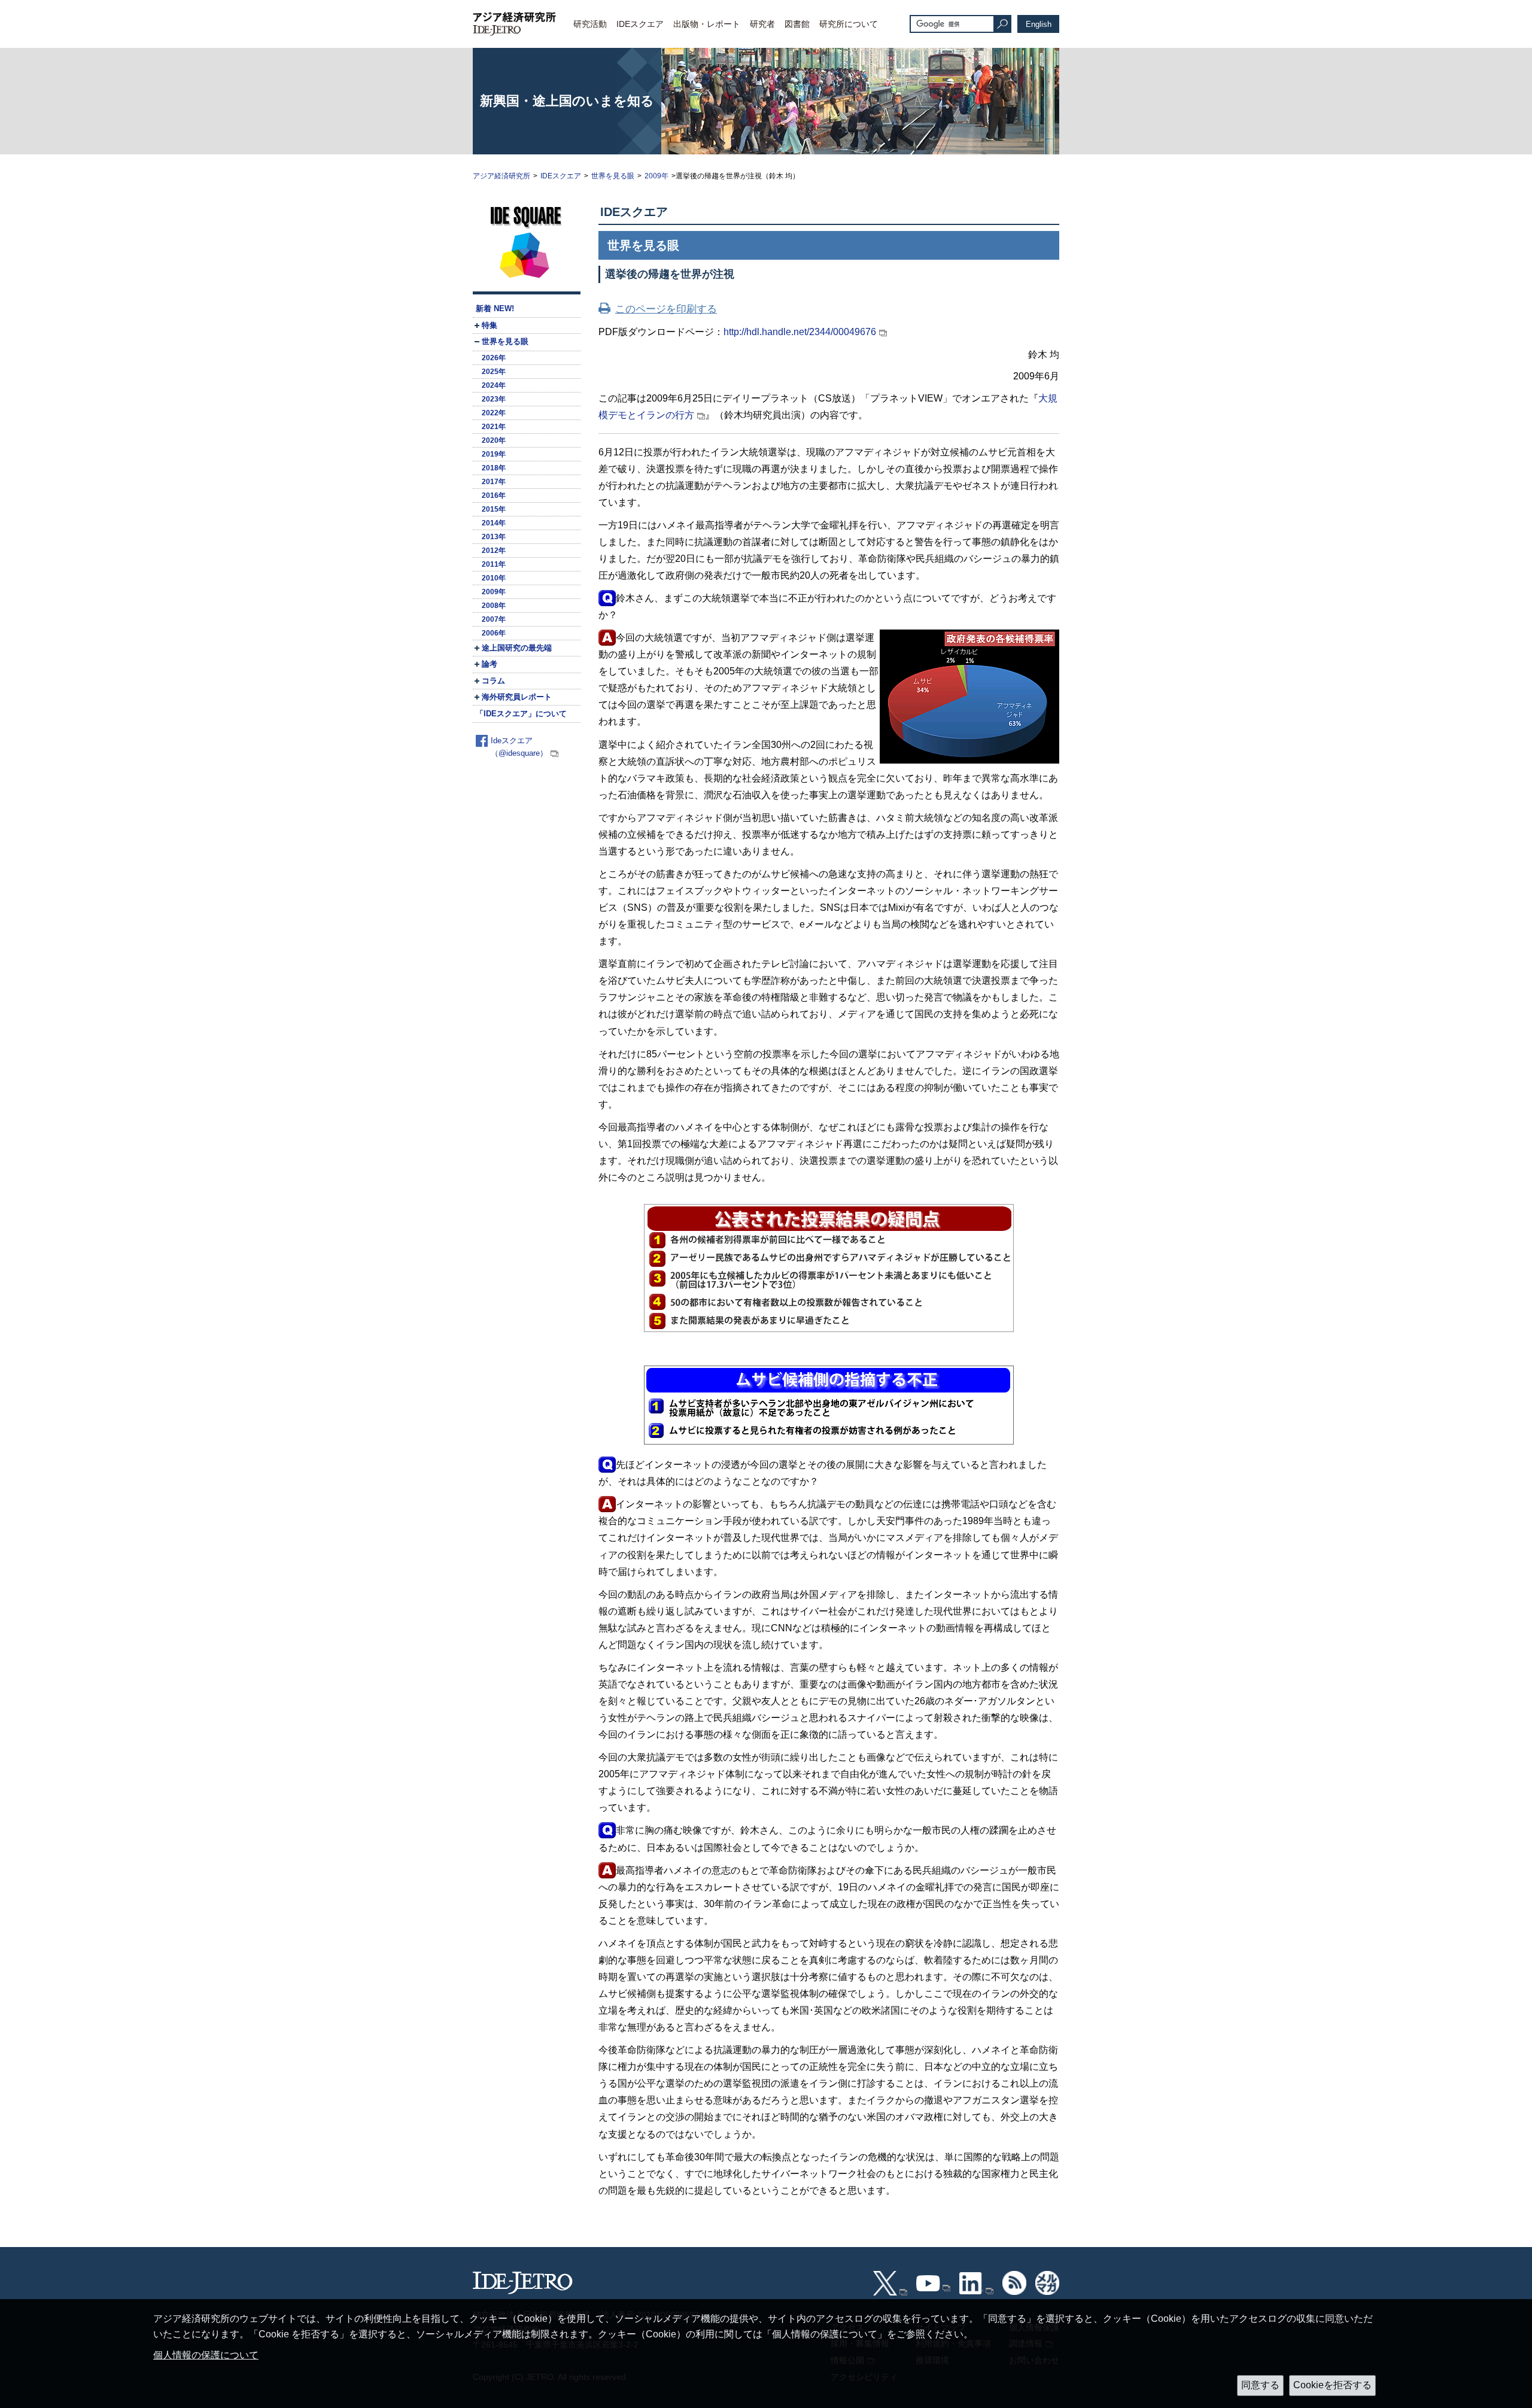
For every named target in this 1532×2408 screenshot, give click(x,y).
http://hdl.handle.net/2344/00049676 (800, 332)
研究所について (849, 24)
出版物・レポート (707, 24)
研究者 (762, 24)
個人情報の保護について (206, 2355)
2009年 (656, 176)
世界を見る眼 (613, 176)
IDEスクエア (640, 24)
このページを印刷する (666, 309)
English (1039, 24)
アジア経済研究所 (501, 176)
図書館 (797, 24)
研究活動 (590, 24)
